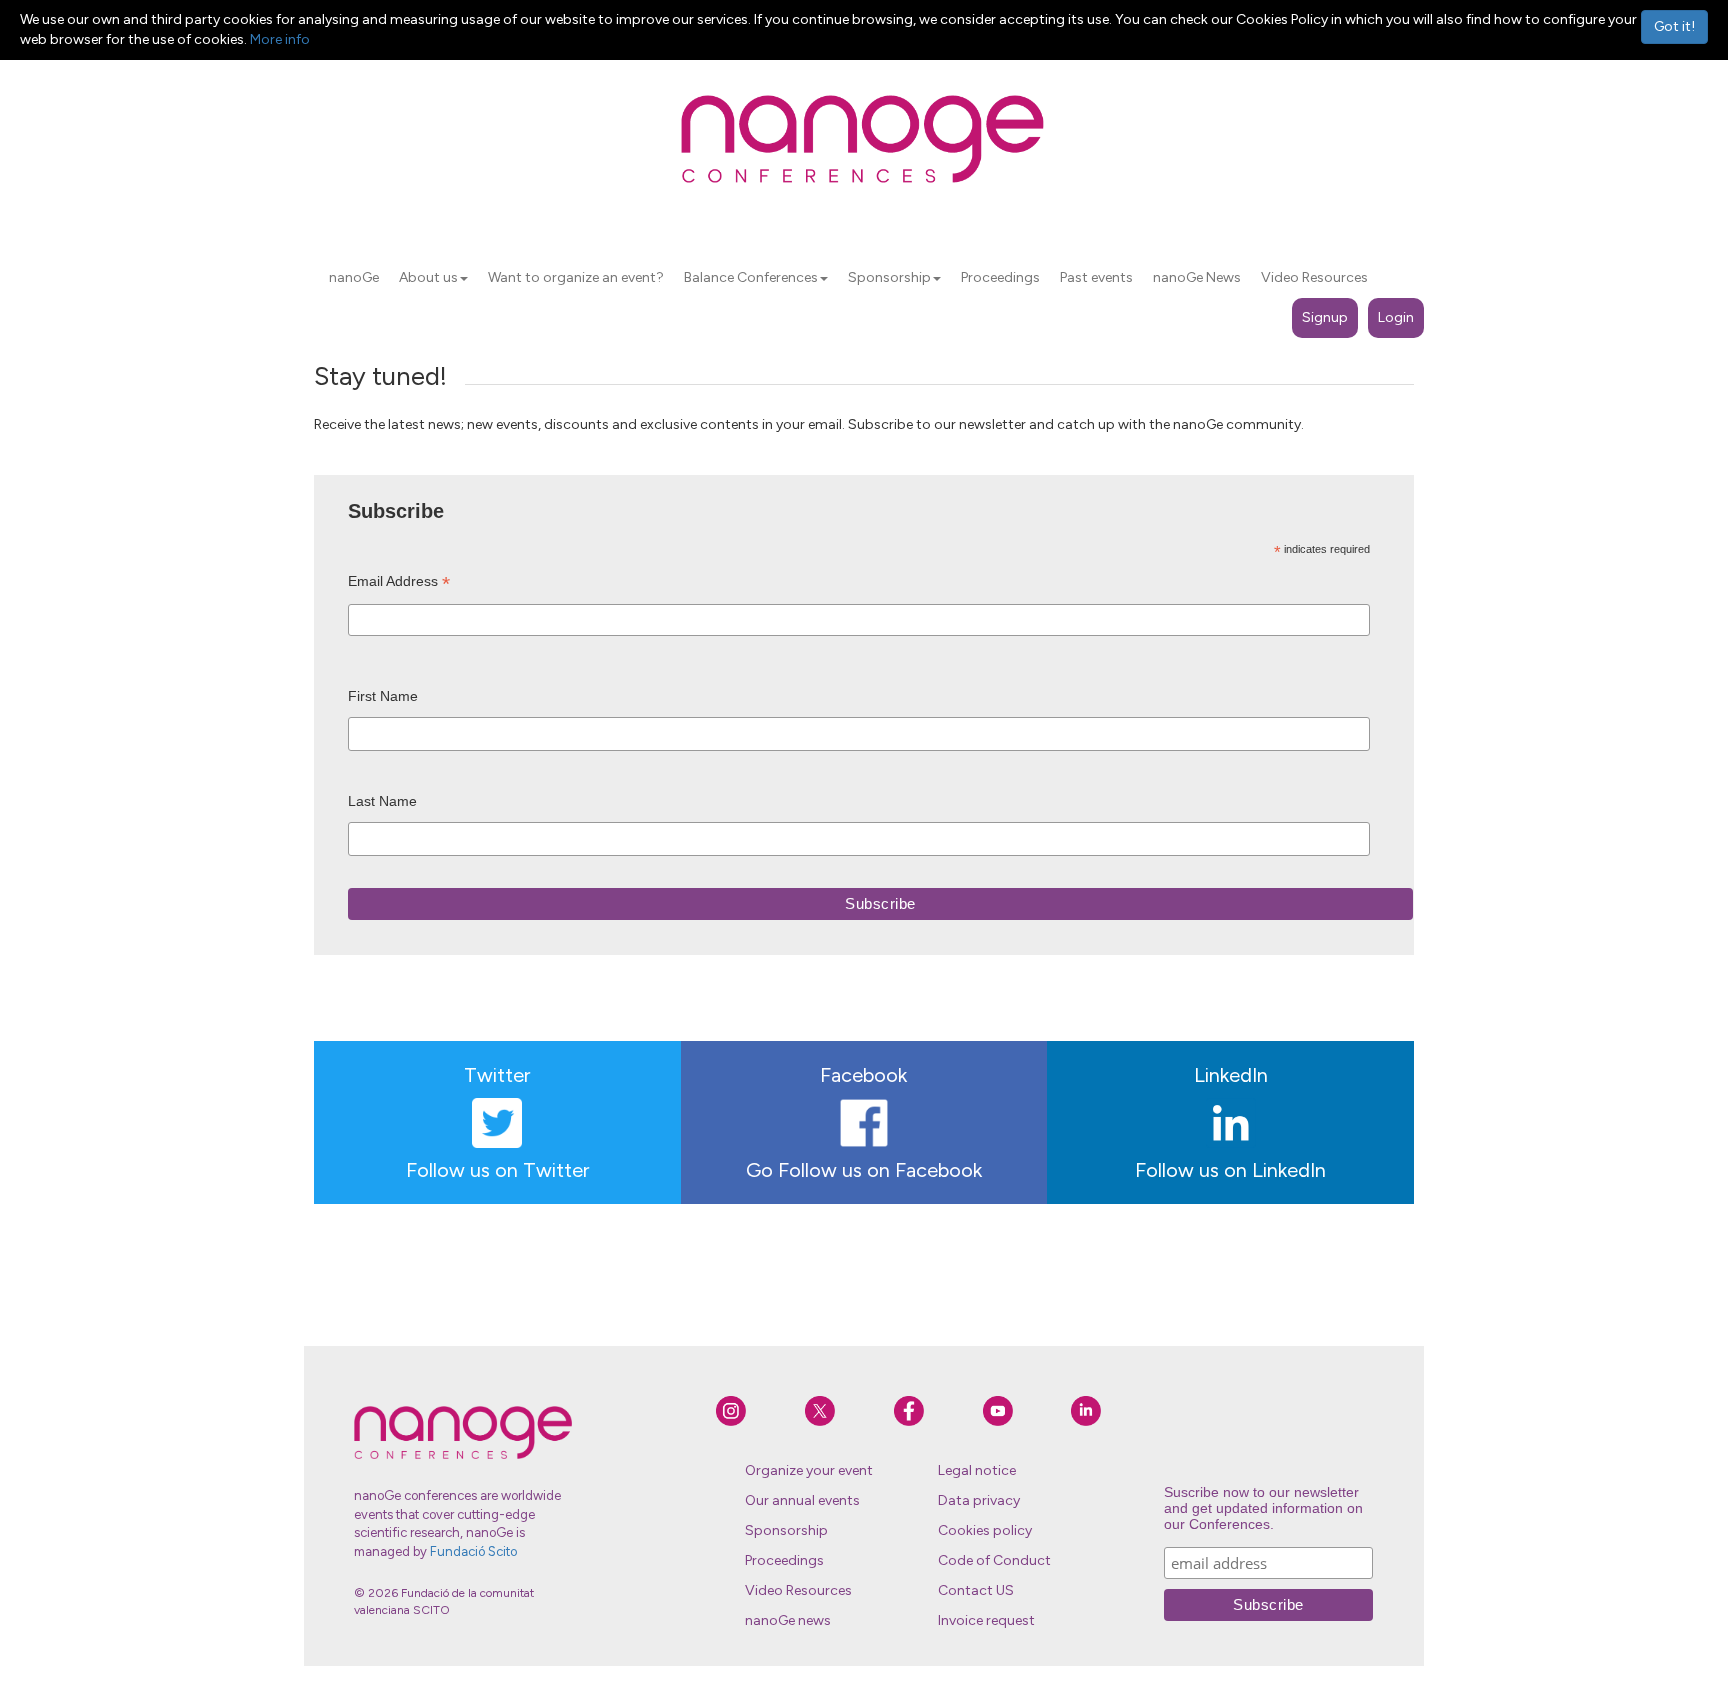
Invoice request (986, 1620)
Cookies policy (985, 1530)
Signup (1325, 317)
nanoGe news (788, 1620)
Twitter (497, 1075)
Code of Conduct (994, 1560)
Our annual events (802, 1500)
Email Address (399, 583)
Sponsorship (786, 1530)
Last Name (382, 801)
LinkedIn (1231, 1075)
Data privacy (979, 1500)
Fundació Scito (473, 1551)
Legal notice (977, 1470)
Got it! (1674, 26)
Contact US (976, 1590)
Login (1396, 317)
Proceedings (784, 1560)
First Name (383, 696)
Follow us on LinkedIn (1230, 1170)
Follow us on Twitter (497, 1170)
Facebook (863, 1075)
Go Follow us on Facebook (864, 1170)
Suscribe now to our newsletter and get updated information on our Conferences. (1263, 1508)
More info (280, 39)
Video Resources (798, 1590)
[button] (464, 279)
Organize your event (809, 1470)
